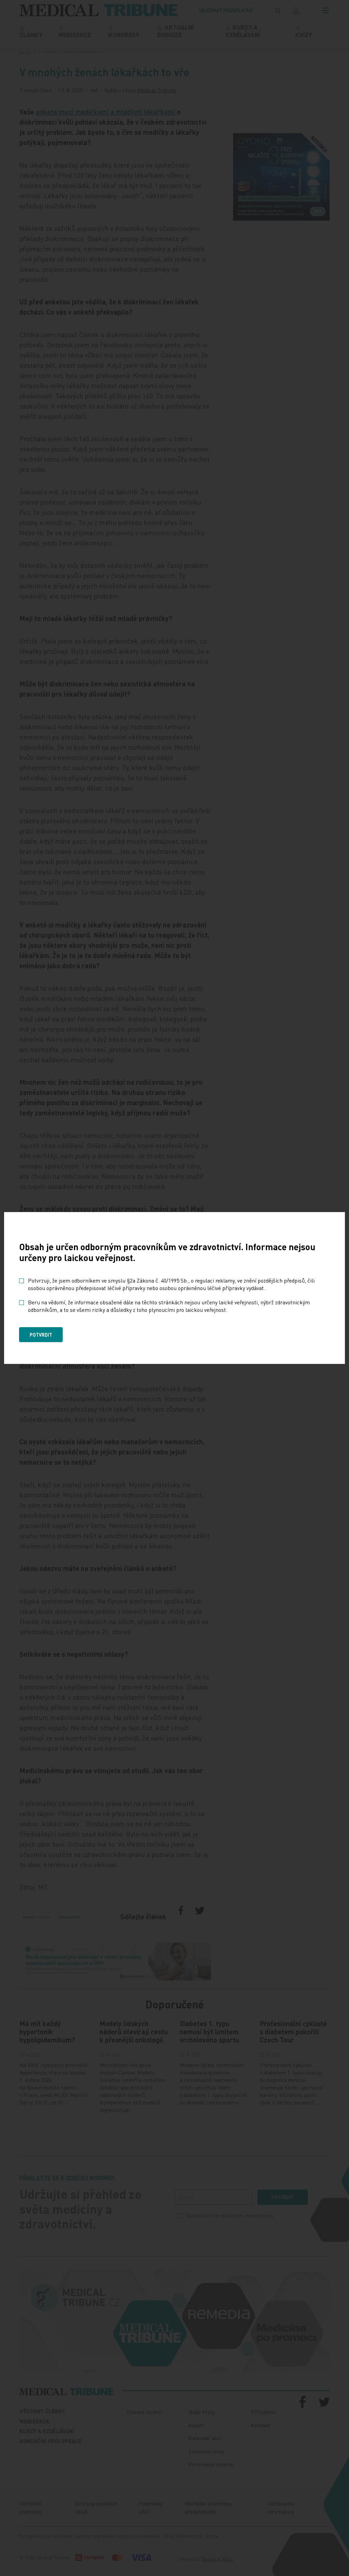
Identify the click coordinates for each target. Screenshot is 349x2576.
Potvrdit (41, 1335)
